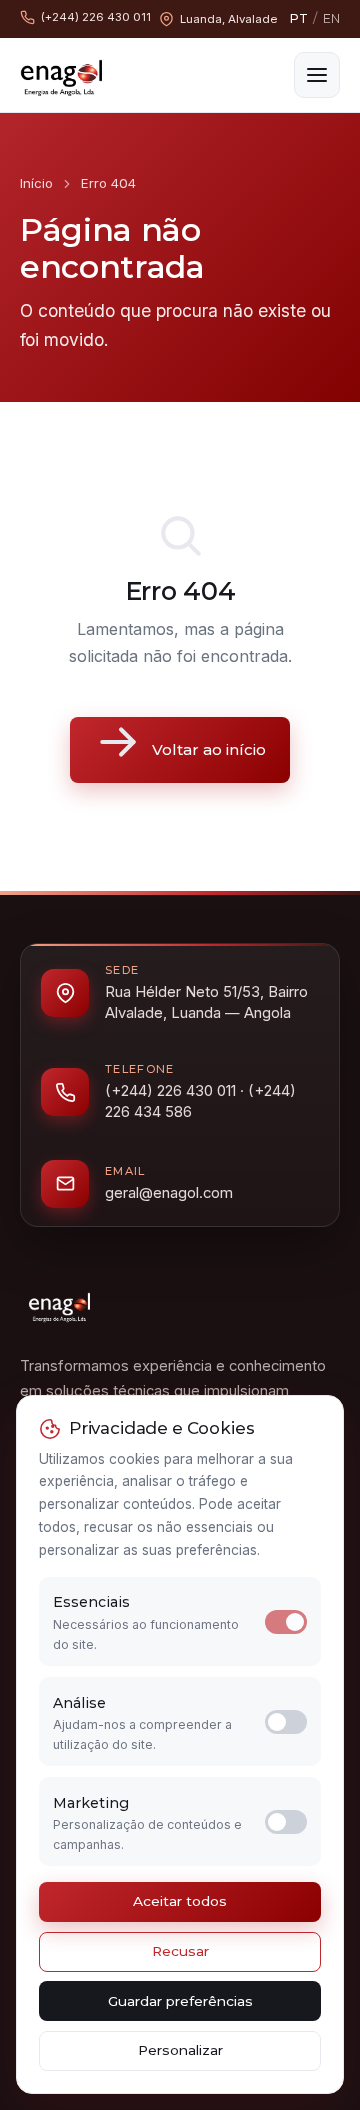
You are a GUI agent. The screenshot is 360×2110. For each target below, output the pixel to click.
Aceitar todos (180, 1901)
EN (331, 18)
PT (299, 18)
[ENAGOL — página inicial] (62, 75)
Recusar (180, 1951)
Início (36, 183)
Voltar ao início (209, 749)
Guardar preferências (180, 2001)
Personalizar (180, 2050)
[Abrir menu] (317, 75)
